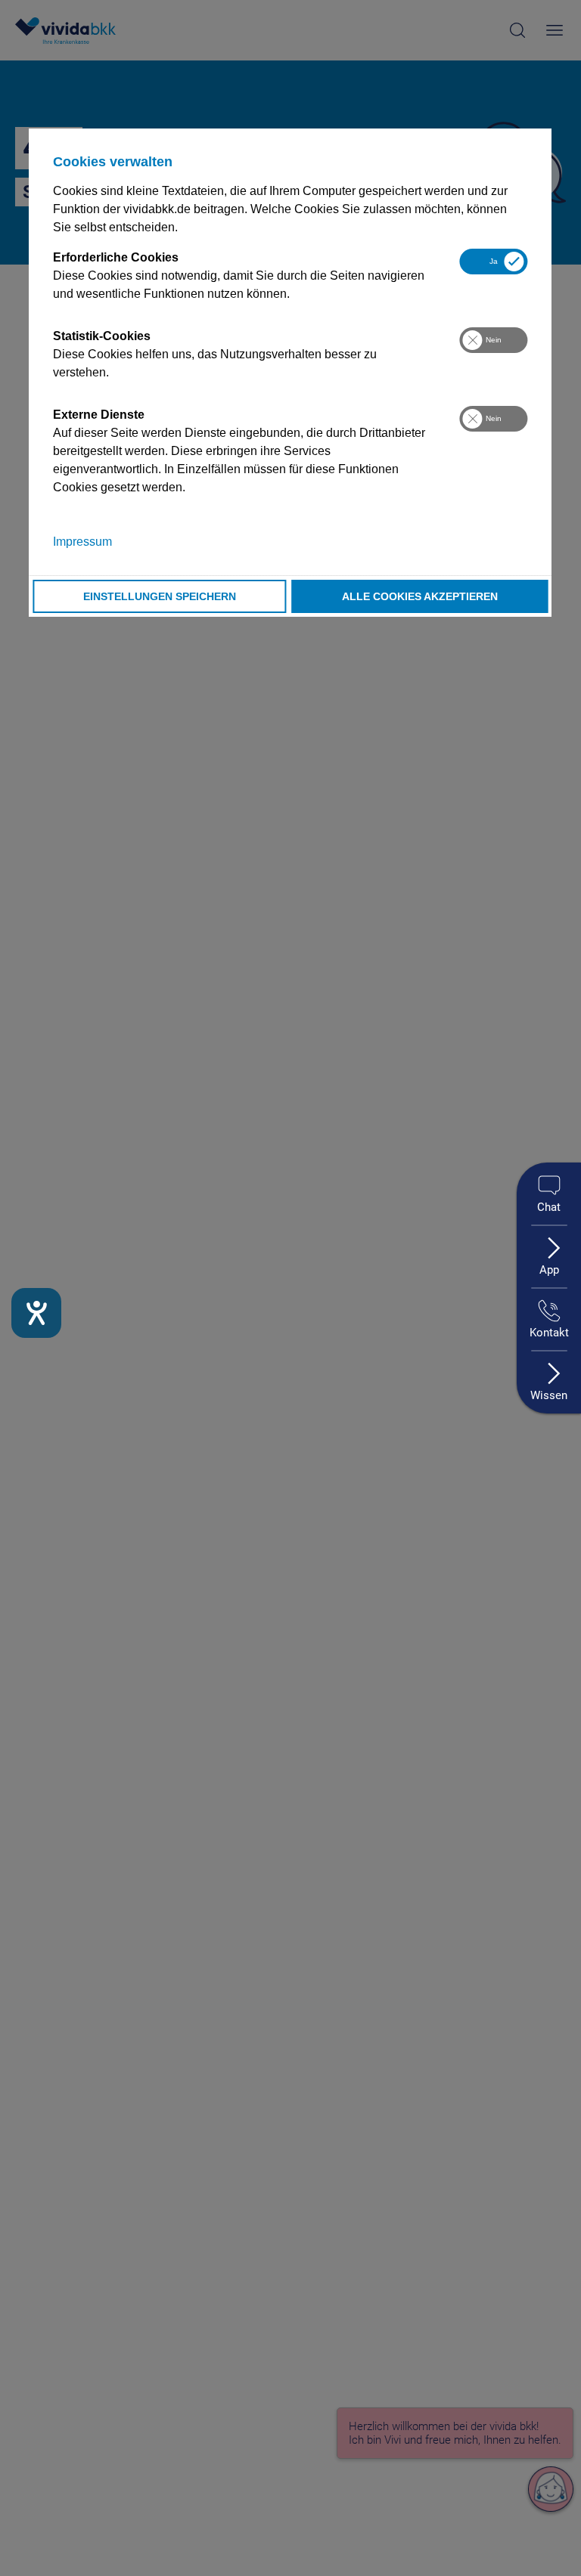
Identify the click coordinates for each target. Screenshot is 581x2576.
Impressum (82, 542)
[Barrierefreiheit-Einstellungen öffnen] (36, 1313)
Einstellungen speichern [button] (160, 596)
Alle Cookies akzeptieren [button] (420, 596)
